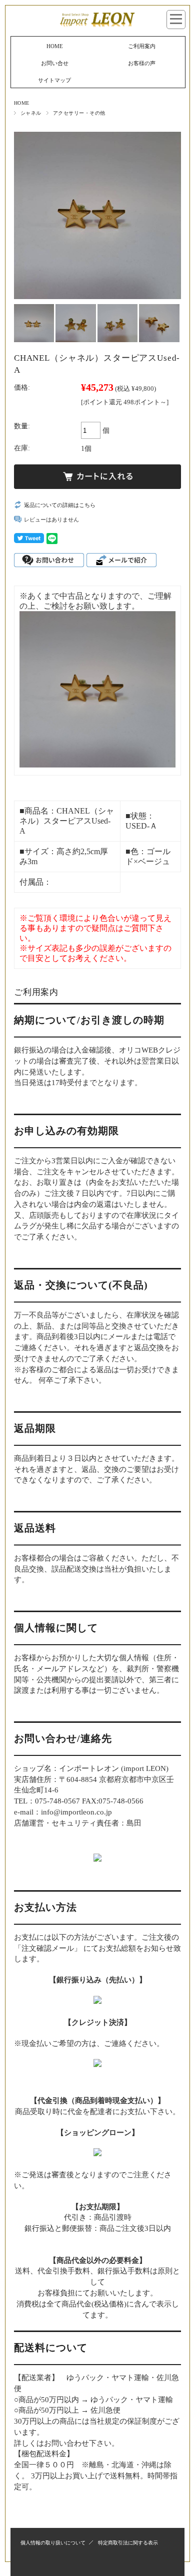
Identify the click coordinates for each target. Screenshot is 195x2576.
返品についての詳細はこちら (60, 505)
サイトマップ (54, 80)
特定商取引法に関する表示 (128, 2543)
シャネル (31, 113)
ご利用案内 (142, 46)
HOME (55, 46)
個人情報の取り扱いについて (53, 2543)
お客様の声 (142, 63)
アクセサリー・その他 (79, 113)
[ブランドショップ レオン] (97, 26)
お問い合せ (55, 63)
